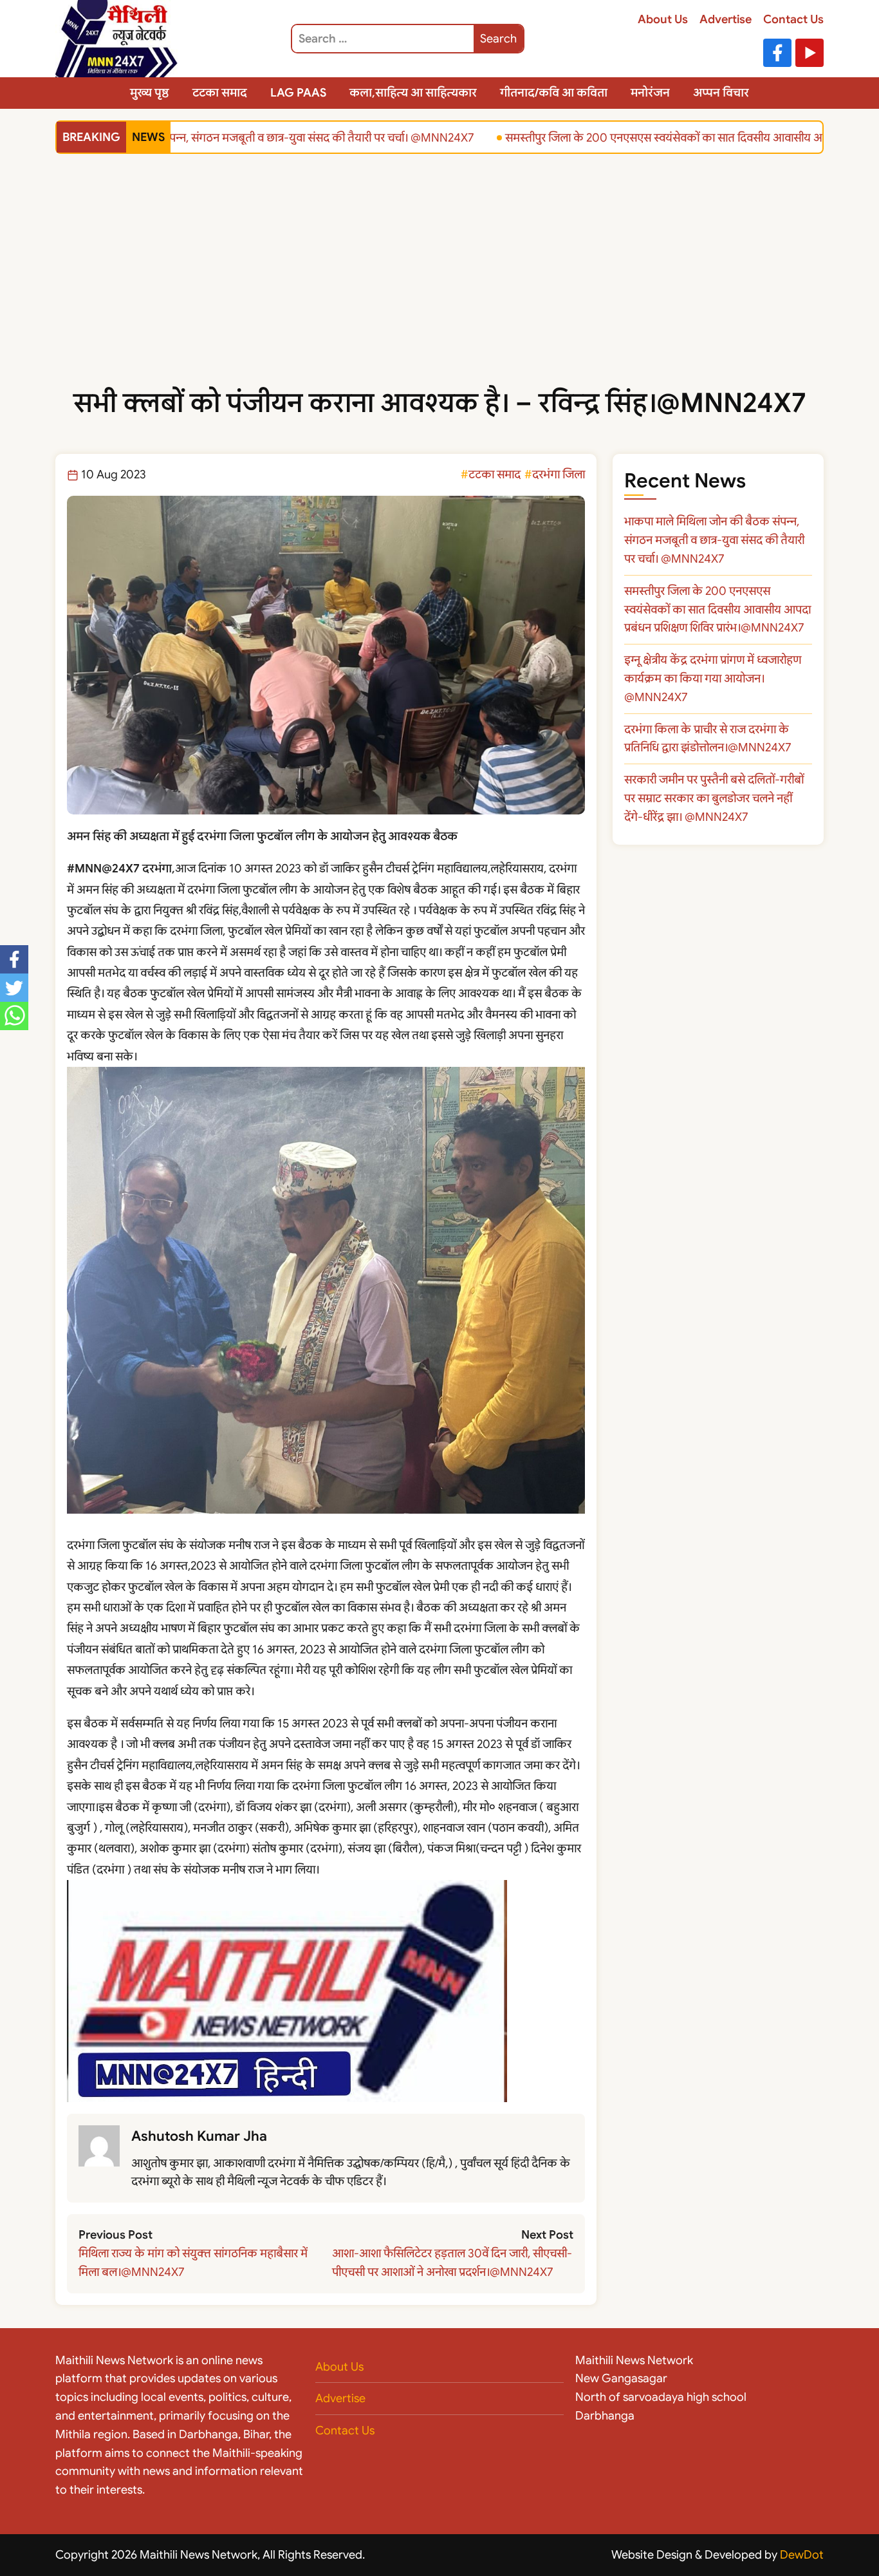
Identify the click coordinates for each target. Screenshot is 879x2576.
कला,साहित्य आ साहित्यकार (413, 93)
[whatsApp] (14, 1016)
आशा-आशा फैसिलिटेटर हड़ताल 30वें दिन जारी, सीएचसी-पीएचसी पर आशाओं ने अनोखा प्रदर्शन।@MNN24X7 (452, 2263)
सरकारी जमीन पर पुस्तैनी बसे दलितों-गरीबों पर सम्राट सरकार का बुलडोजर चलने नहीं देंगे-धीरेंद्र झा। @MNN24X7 (714, 798)
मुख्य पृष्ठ (150, 93)
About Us (663, 19)
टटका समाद (220, 93)
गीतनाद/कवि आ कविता (554, 93)
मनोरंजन (650, 93)
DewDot (802, 2555)
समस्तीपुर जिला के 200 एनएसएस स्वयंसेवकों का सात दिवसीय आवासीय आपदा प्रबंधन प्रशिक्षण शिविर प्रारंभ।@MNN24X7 (717, 610)
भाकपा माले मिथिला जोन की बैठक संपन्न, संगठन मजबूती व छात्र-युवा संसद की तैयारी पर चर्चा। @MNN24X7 (714, 540)
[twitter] (14, 988)
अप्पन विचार (721, 93)
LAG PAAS (298, 93)
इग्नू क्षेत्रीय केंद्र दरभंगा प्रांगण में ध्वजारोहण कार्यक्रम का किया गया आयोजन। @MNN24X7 (713, 679)
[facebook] (14, 959)
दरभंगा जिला (559, 475)
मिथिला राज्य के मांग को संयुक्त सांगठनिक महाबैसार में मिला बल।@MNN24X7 (193, 2263)
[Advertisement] (439, 285)
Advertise (726, 19)
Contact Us (793, 19)
